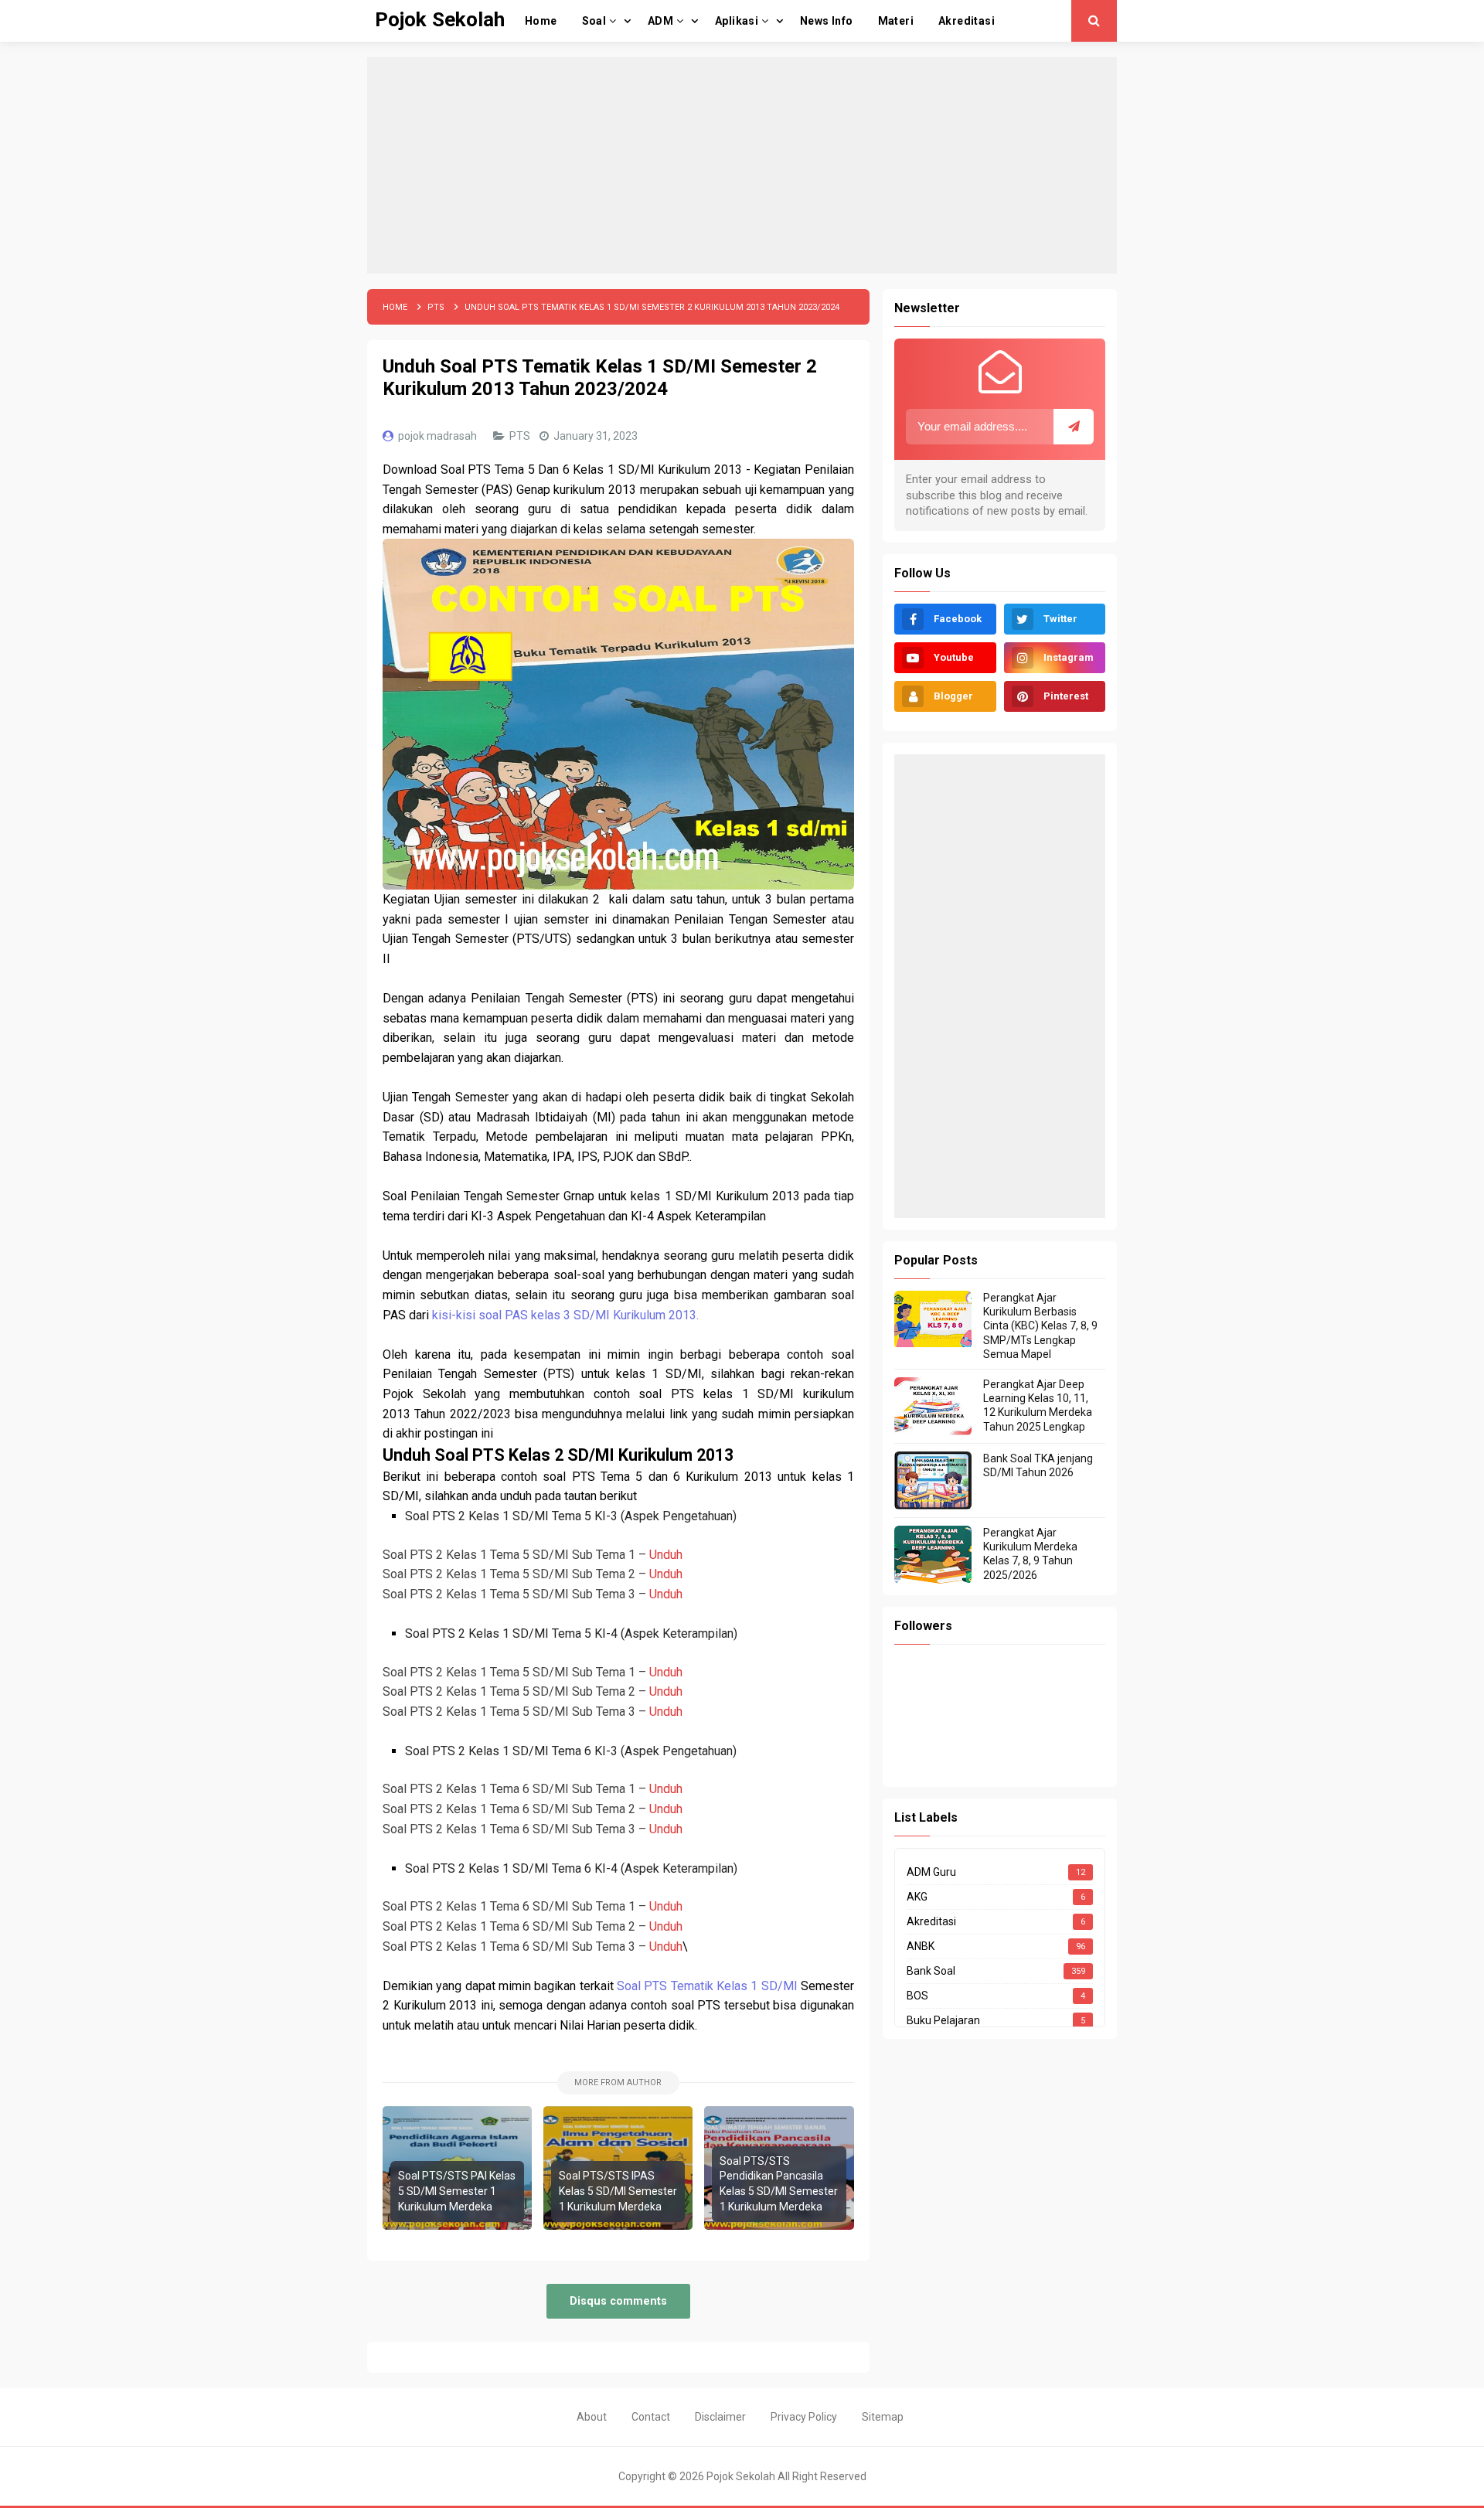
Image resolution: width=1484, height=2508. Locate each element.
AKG (917, 1897)
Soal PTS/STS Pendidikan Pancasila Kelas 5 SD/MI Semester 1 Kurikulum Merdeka (779, 2184)
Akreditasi (931, 1921)
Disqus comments (618, 2301)
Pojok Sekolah (741, 2476)
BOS (917, 1996)
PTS (521, 436)
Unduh (666, 1555)
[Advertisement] (742, 165)
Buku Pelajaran (943, 2020)
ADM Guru (931, 1872)
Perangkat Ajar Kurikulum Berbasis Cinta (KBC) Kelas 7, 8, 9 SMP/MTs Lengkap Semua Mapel (1040, 1326)
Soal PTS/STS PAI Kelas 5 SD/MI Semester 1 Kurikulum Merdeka (457, 2191)
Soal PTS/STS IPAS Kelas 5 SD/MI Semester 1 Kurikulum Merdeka (618, 2191)
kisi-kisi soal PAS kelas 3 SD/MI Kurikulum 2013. (565, 1315)
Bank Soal (931, 1971)
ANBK (921, 1946)
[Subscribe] (1074, 427)
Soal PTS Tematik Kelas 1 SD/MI (707, 1986)
